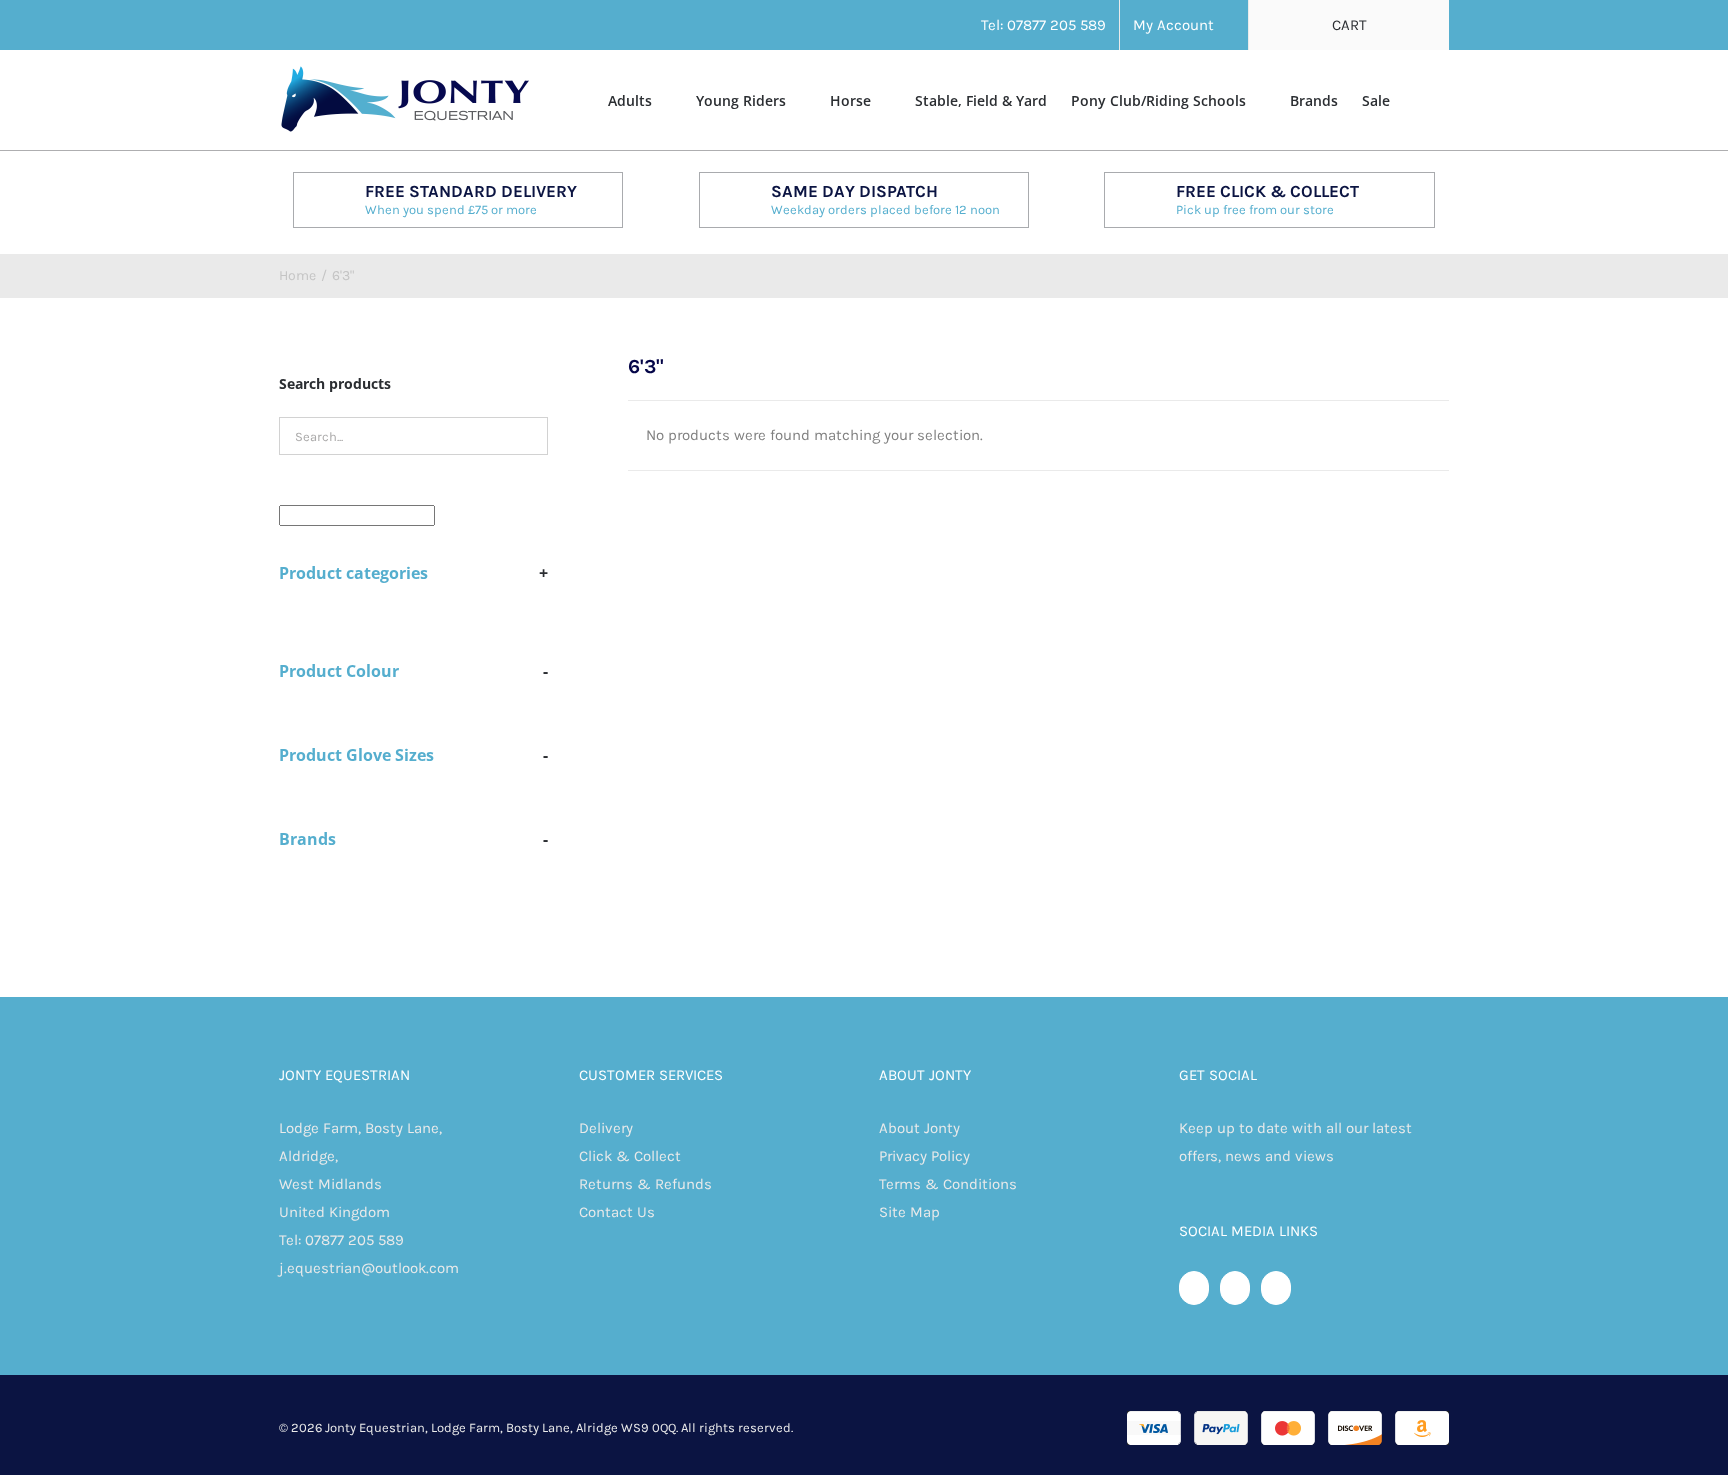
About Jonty (919, 1128)
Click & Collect (630, 1156)
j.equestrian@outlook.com (369, 1268)
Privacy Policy (924, 1156)
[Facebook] (1194, 1288)
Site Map (909, 1212)
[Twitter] (1235, 1288)
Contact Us (617, 1212)
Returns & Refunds (645, 1184)
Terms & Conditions (948, 1184)
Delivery (606, 1128)
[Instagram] (1276, 1288)
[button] (1419, 99)
